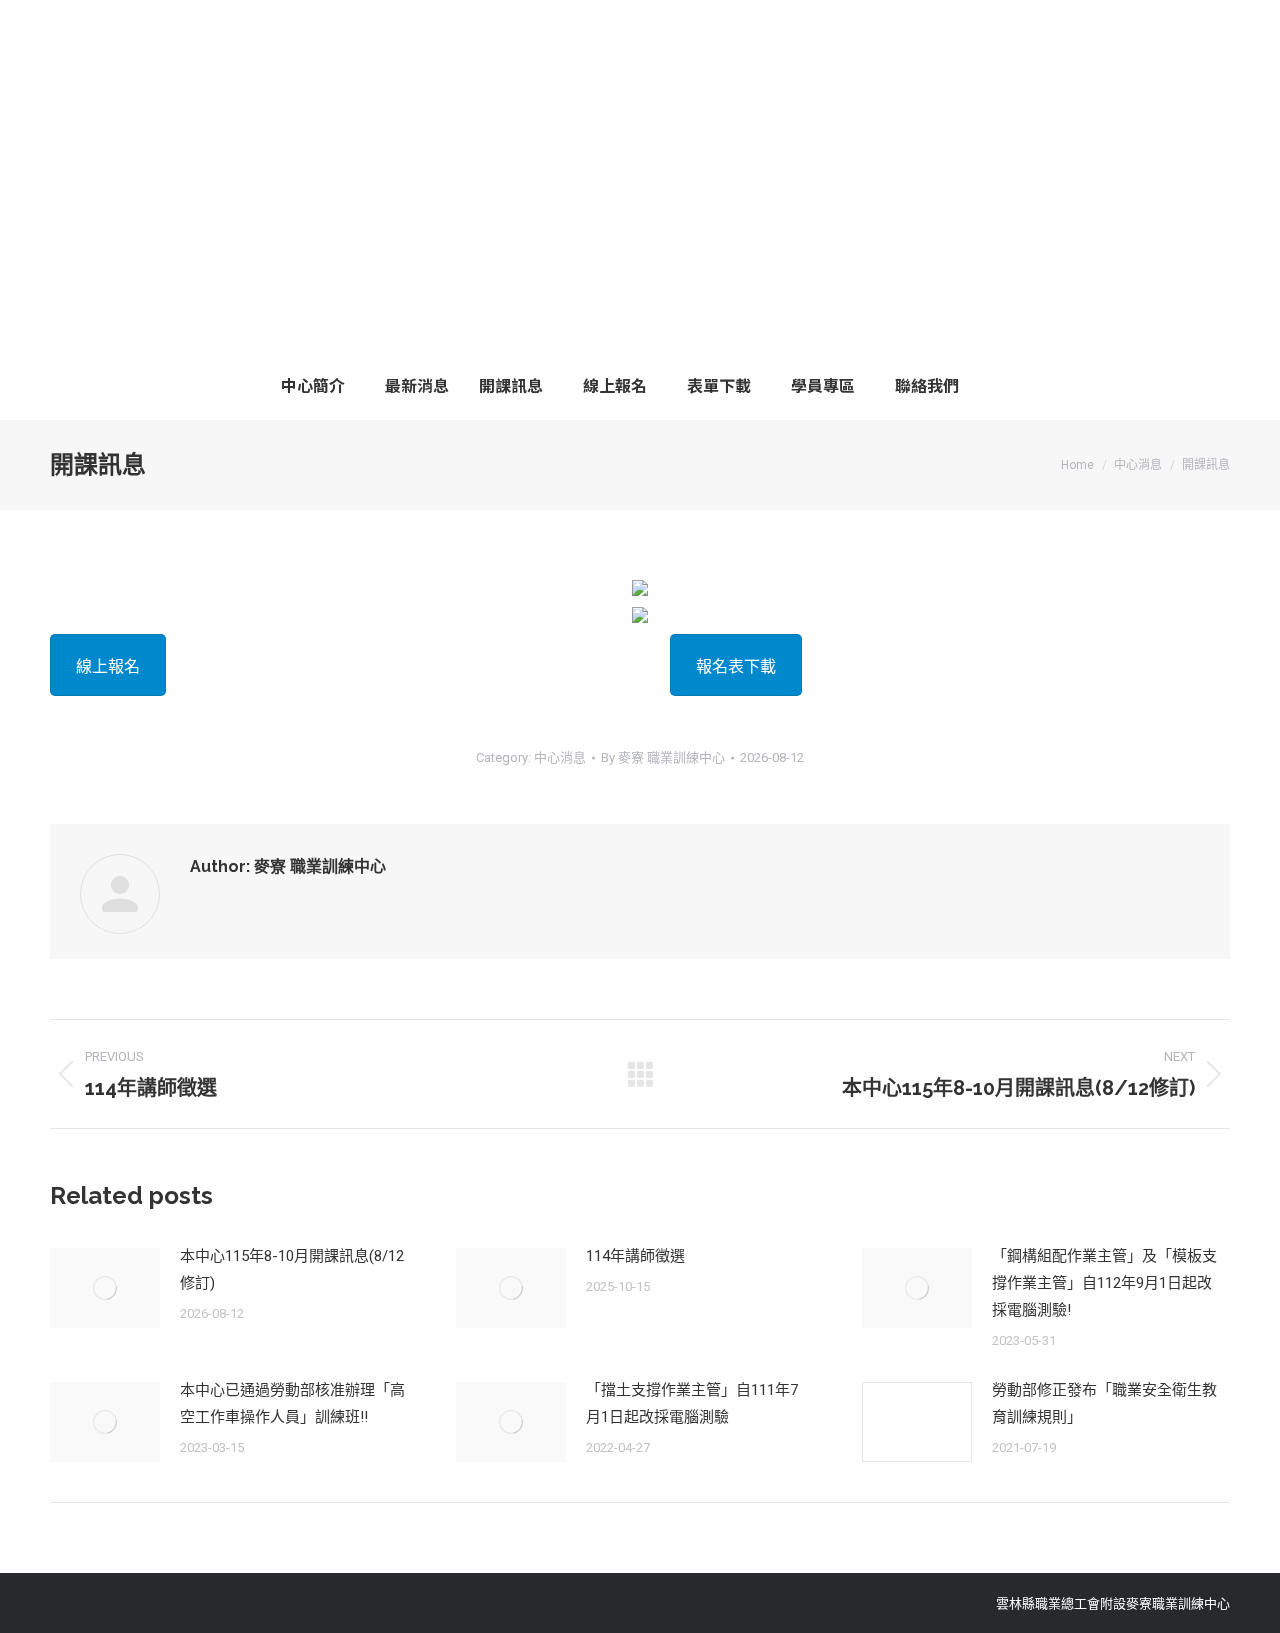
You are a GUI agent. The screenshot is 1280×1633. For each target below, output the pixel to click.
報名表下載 (736, 666)
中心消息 (560, 757)
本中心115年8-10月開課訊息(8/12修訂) (292, 1269)
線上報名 (108, 666)
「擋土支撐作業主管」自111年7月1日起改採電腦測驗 (692, 1403)
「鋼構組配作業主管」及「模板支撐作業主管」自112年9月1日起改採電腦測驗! (1104, 1283)
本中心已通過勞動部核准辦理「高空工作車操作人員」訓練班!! (292, 1403)
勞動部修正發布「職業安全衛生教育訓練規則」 (1104, 1403)
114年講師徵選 (635, 1256)
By (663, 757)
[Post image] (105, 1288)
